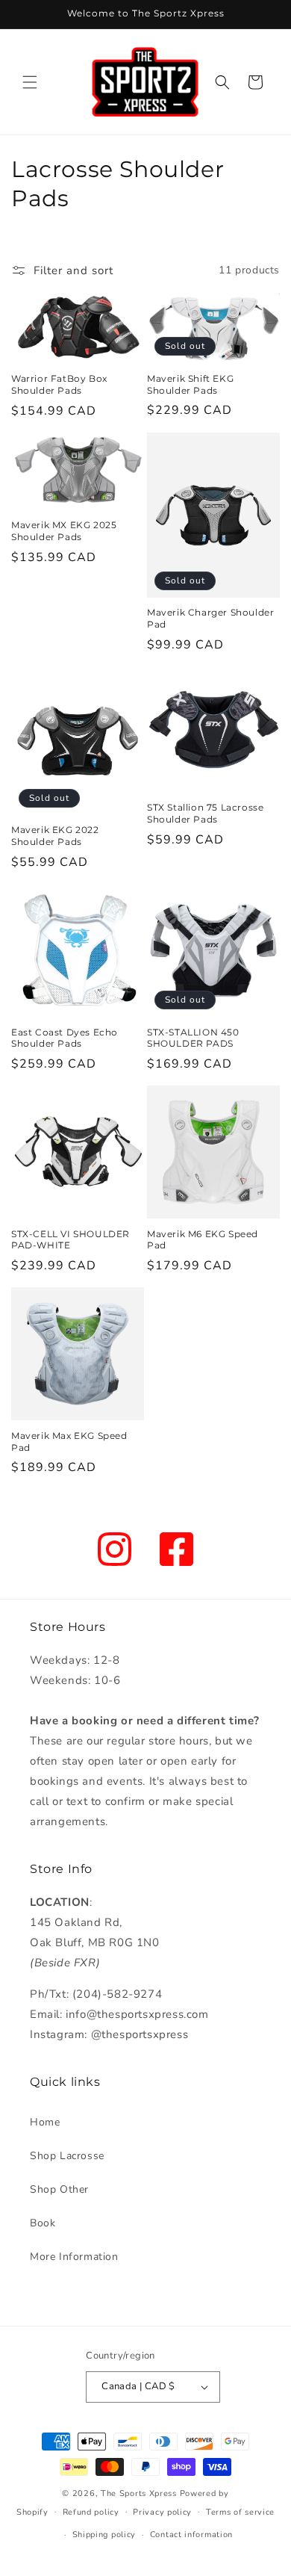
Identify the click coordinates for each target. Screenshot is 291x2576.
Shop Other (59, 2189)
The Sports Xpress (139, 2493)
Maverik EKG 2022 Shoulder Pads (55, 836)
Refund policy (91, 2512)
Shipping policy (104, 2535)
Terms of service (240, 2512)
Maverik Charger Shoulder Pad (210, 618)
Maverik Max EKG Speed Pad (69, 1442)
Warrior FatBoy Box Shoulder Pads (59, 384)
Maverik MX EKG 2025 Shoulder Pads (64, 531)
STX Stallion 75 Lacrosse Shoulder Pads (205, 813)
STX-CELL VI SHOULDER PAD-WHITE (71, 1240)
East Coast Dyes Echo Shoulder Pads (65, 1038)
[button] (30, 82)
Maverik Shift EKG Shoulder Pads (190, 384)
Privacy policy (162, 2512)
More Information (74, 2257)
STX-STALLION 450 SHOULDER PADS (193, 1038)
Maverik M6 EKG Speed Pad (203, 1240)
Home (45, 2122)
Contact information (191, 2535)
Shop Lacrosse (67, 2156)
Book (43, 2223)
